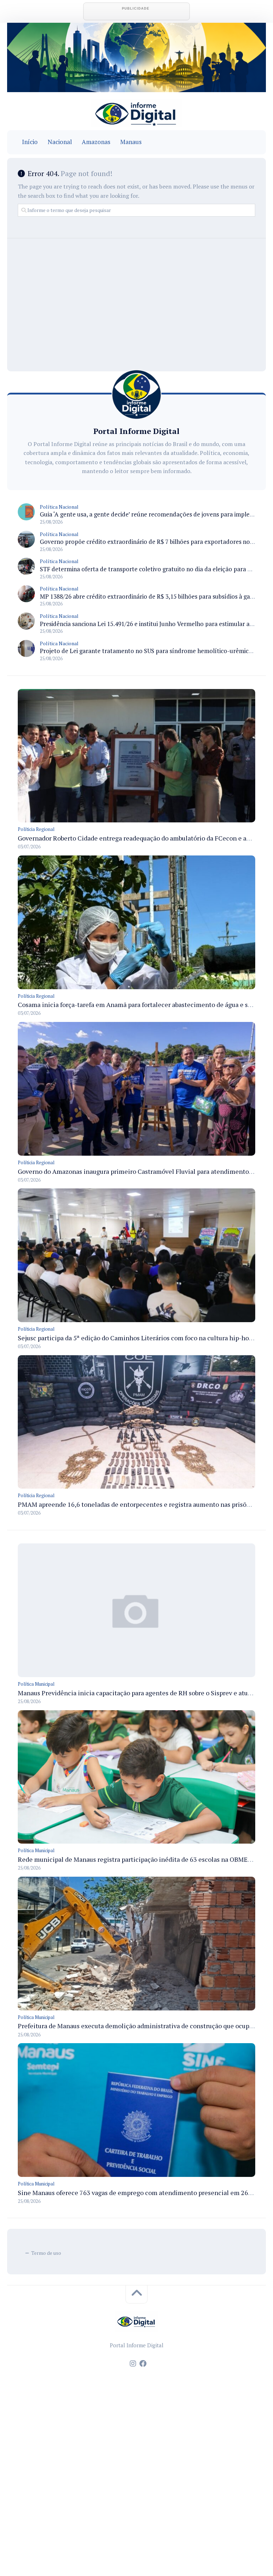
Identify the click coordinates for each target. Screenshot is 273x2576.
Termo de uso (46, 2253)
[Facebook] (143, 2364)
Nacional (60, 142)
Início (30, 142)
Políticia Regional (36, 829)
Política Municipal (36, 1684)
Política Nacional (59, 507)
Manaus (131, 142)
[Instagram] (133, 2364)
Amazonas (96, 142)
